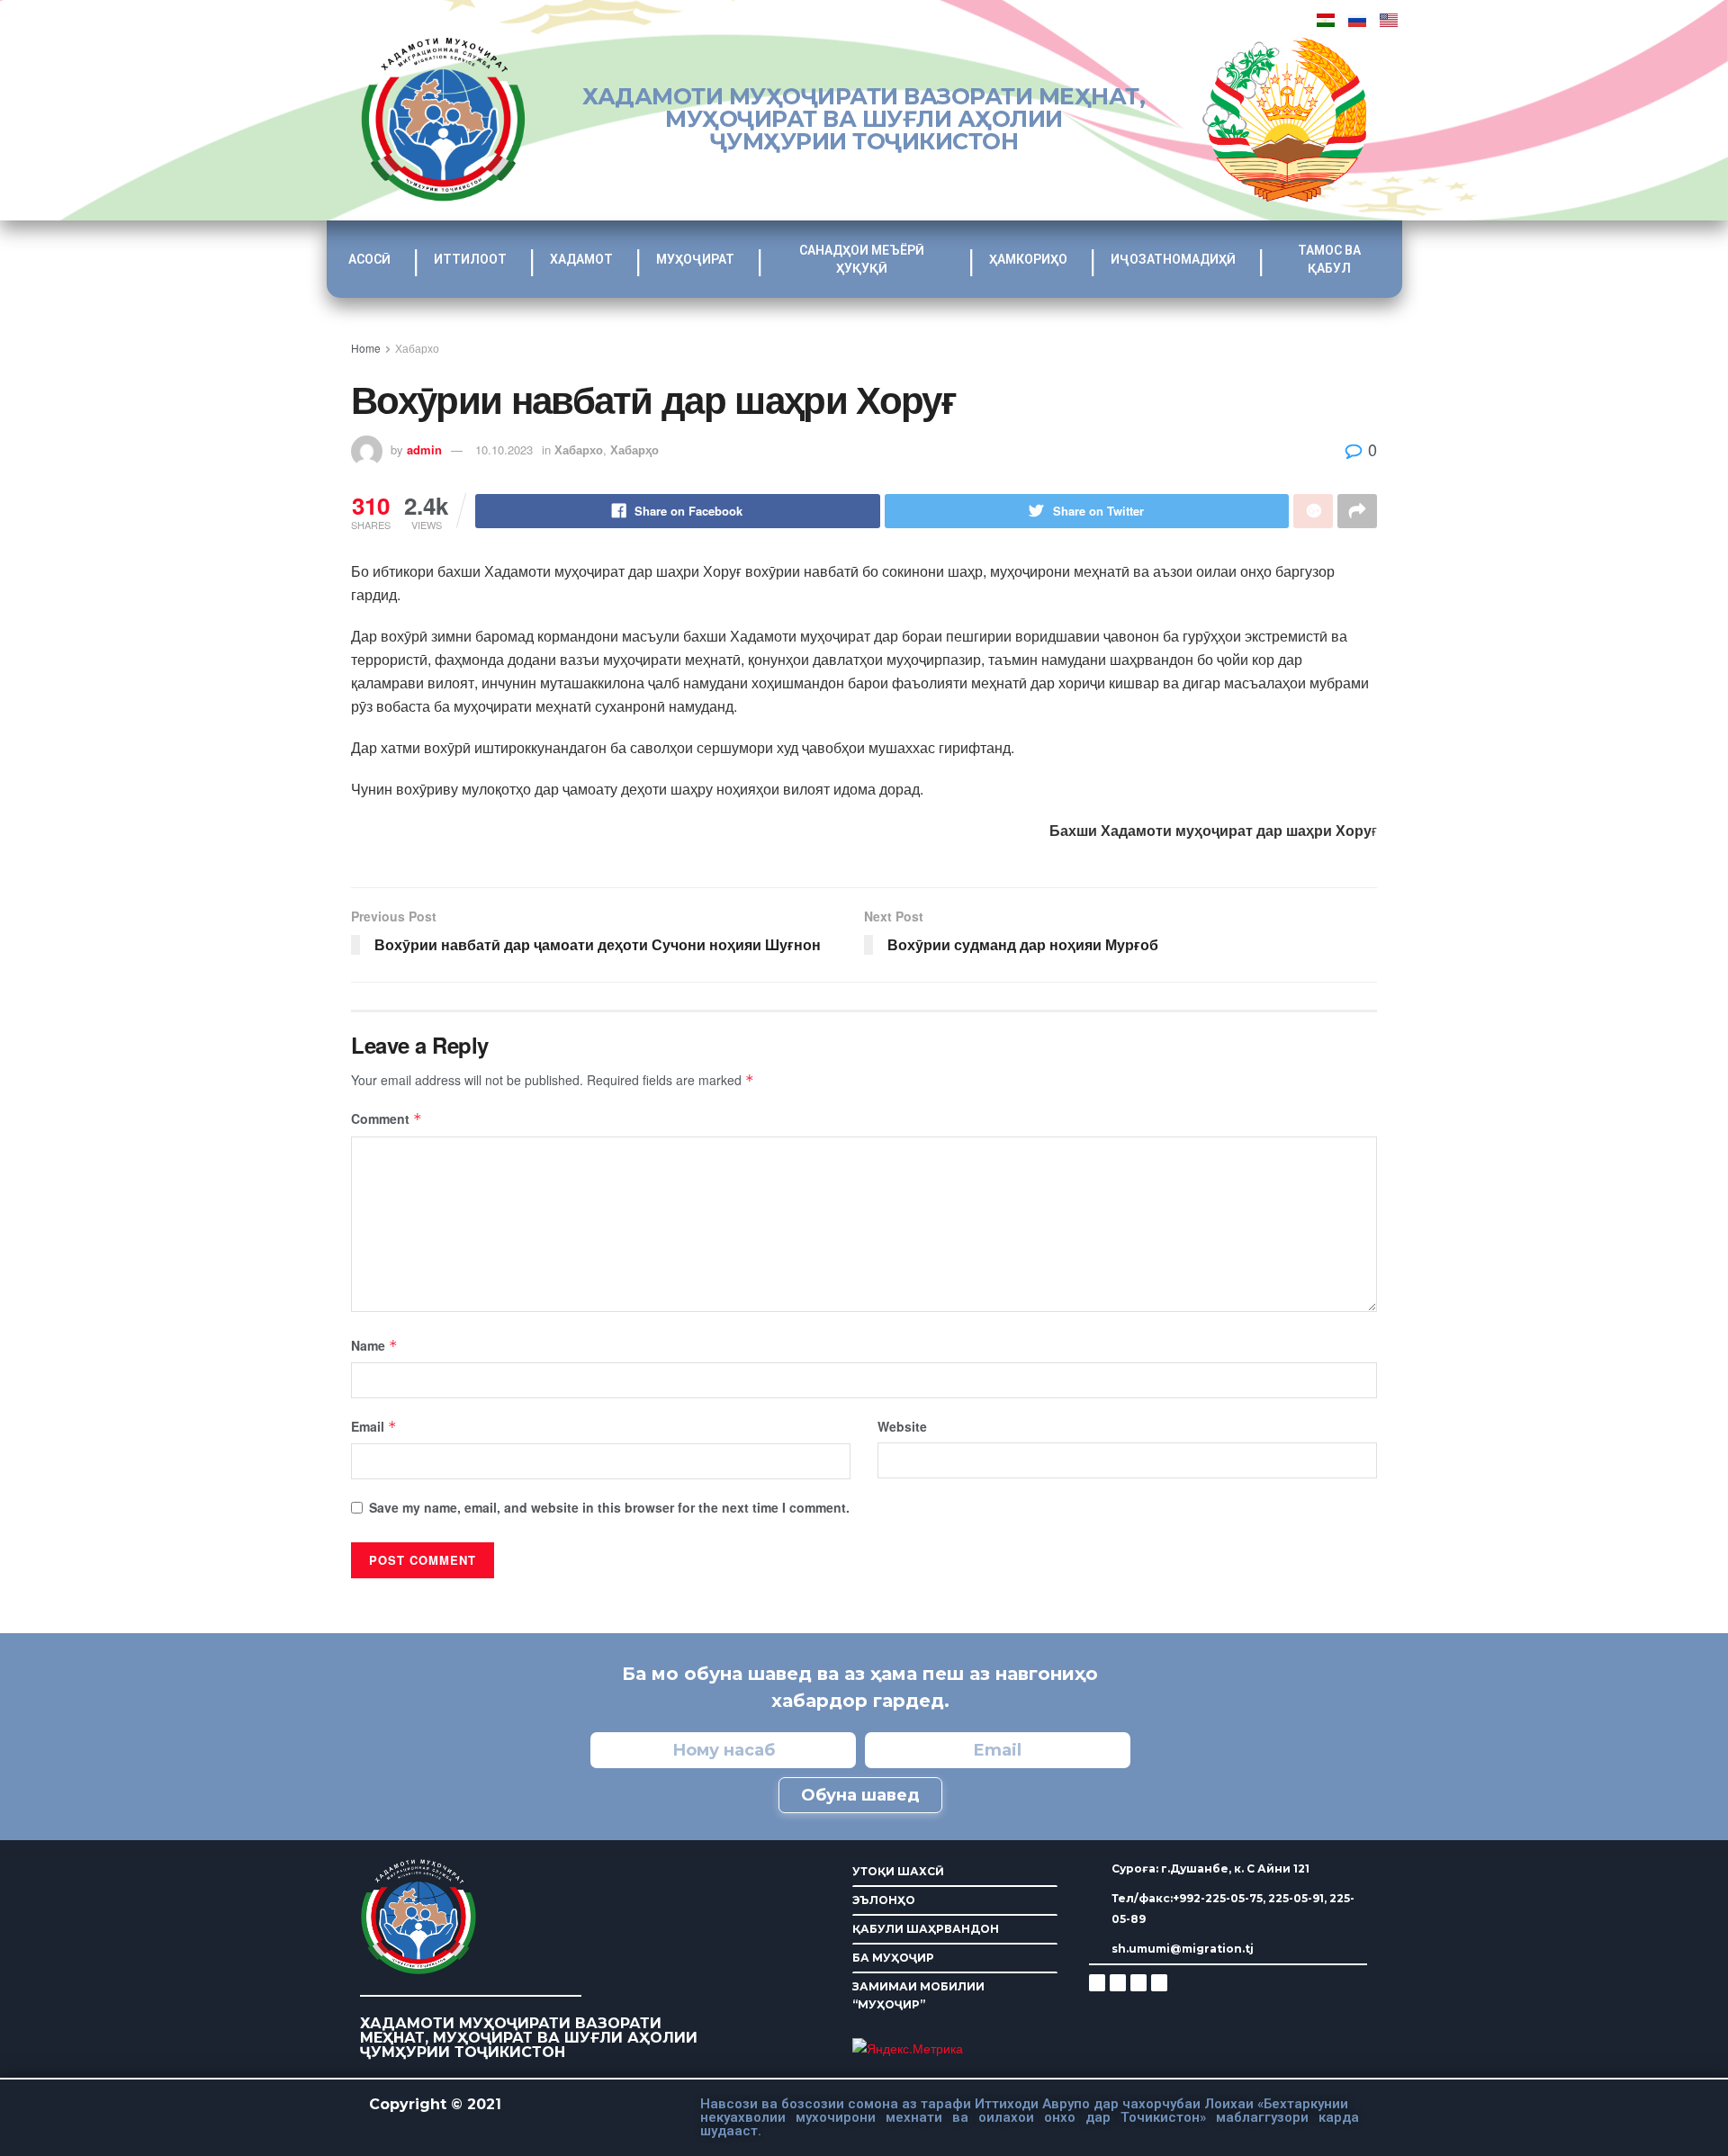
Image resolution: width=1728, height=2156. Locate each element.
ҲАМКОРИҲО (1028, 259)
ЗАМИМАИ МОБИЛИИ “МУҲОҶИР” (918, 1995)
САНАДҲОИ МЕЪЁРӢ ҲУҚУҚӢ (862, 259)
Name (374, 1345)
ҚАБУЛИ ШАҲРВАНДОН (926, 1929)
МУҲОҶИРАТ (695, 259)
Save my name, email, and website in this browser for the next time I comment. (609, 1507)
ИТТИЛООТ (470, 259)
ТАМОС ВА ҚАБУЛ (1329, 259)
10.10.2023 (504, 449)
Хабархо (417, 348)
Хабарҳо (634, 449)
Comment (387, 1118)
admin (424, 449)
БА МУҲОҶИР (893, 1958)
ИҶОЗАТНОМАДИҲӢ (1173, 259)
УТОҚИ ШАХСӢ (898, 1871)
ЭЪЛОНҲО (884, 1900)
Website (902, 1426)
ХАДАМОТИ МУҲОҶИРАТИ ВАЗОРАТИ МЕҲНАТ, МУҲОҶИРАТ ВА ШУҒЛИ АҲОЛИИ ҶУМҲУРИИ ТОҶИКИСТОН (864, 119)
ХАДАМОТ (581, 259)
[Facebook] (1118, 1982)
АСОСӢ (369, 259)
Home (366, 348)
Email (374, 1426)
